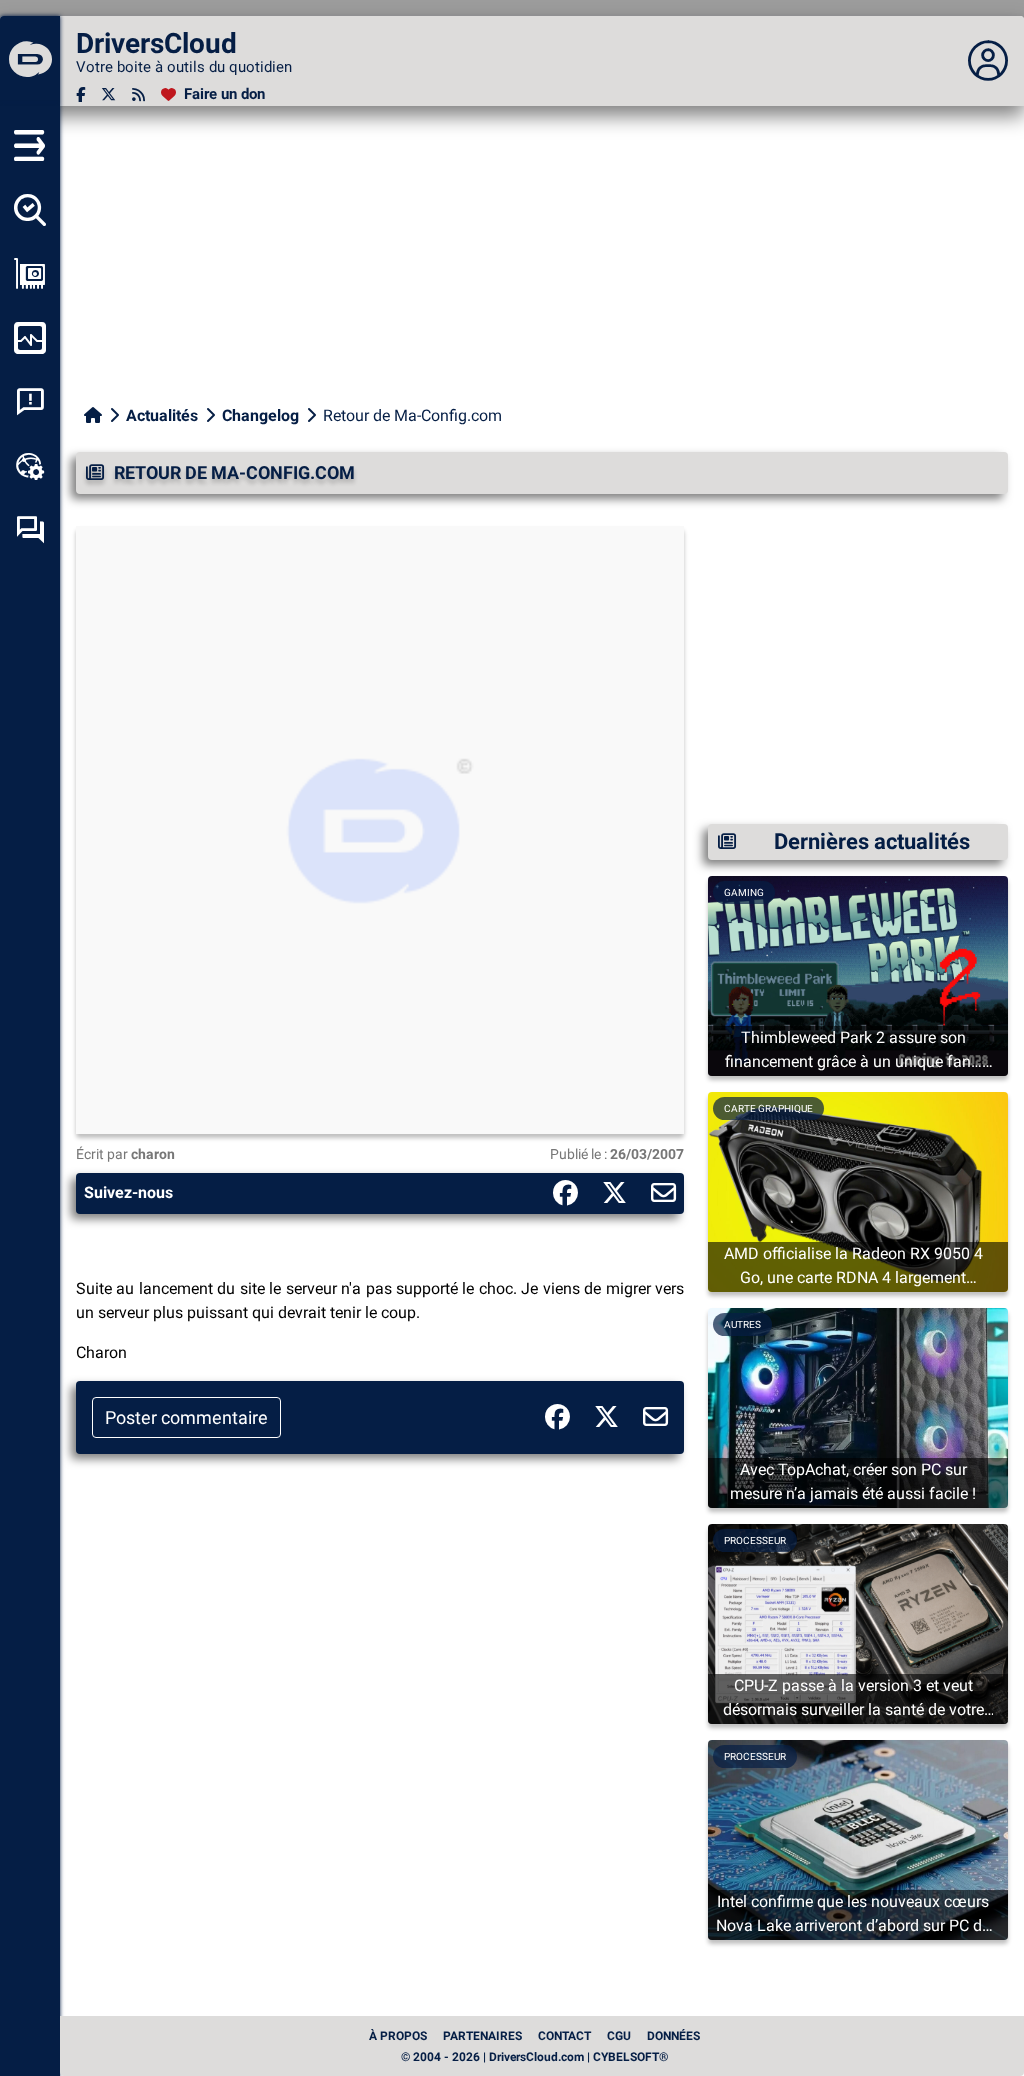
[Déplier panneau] (988, 61)
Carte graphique (768, 1108)
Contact (564, 2036)
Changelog (260, 415)
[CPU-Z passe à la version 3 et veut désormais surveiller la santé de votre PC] (858, 1622)
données (673, 2036)
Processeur (755, 1540)
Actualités (162, 415)
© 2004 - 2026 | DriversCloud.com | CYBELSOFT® (534, 2057)
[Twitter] (108, 94)
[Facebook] (80, 94)
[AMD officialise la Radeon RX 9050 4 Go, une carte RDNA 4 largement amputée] (858, 1190)
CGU (619, 2036)
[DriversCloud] (30, 61)
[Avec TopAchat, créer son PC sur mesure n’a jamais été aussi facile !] (858, 1406)
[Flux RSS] (138, 94)
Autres (742, 1324)
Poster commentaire (186, 1417)
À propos (398, 2036)
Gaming (744, 892)
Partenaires (482, 2036)
